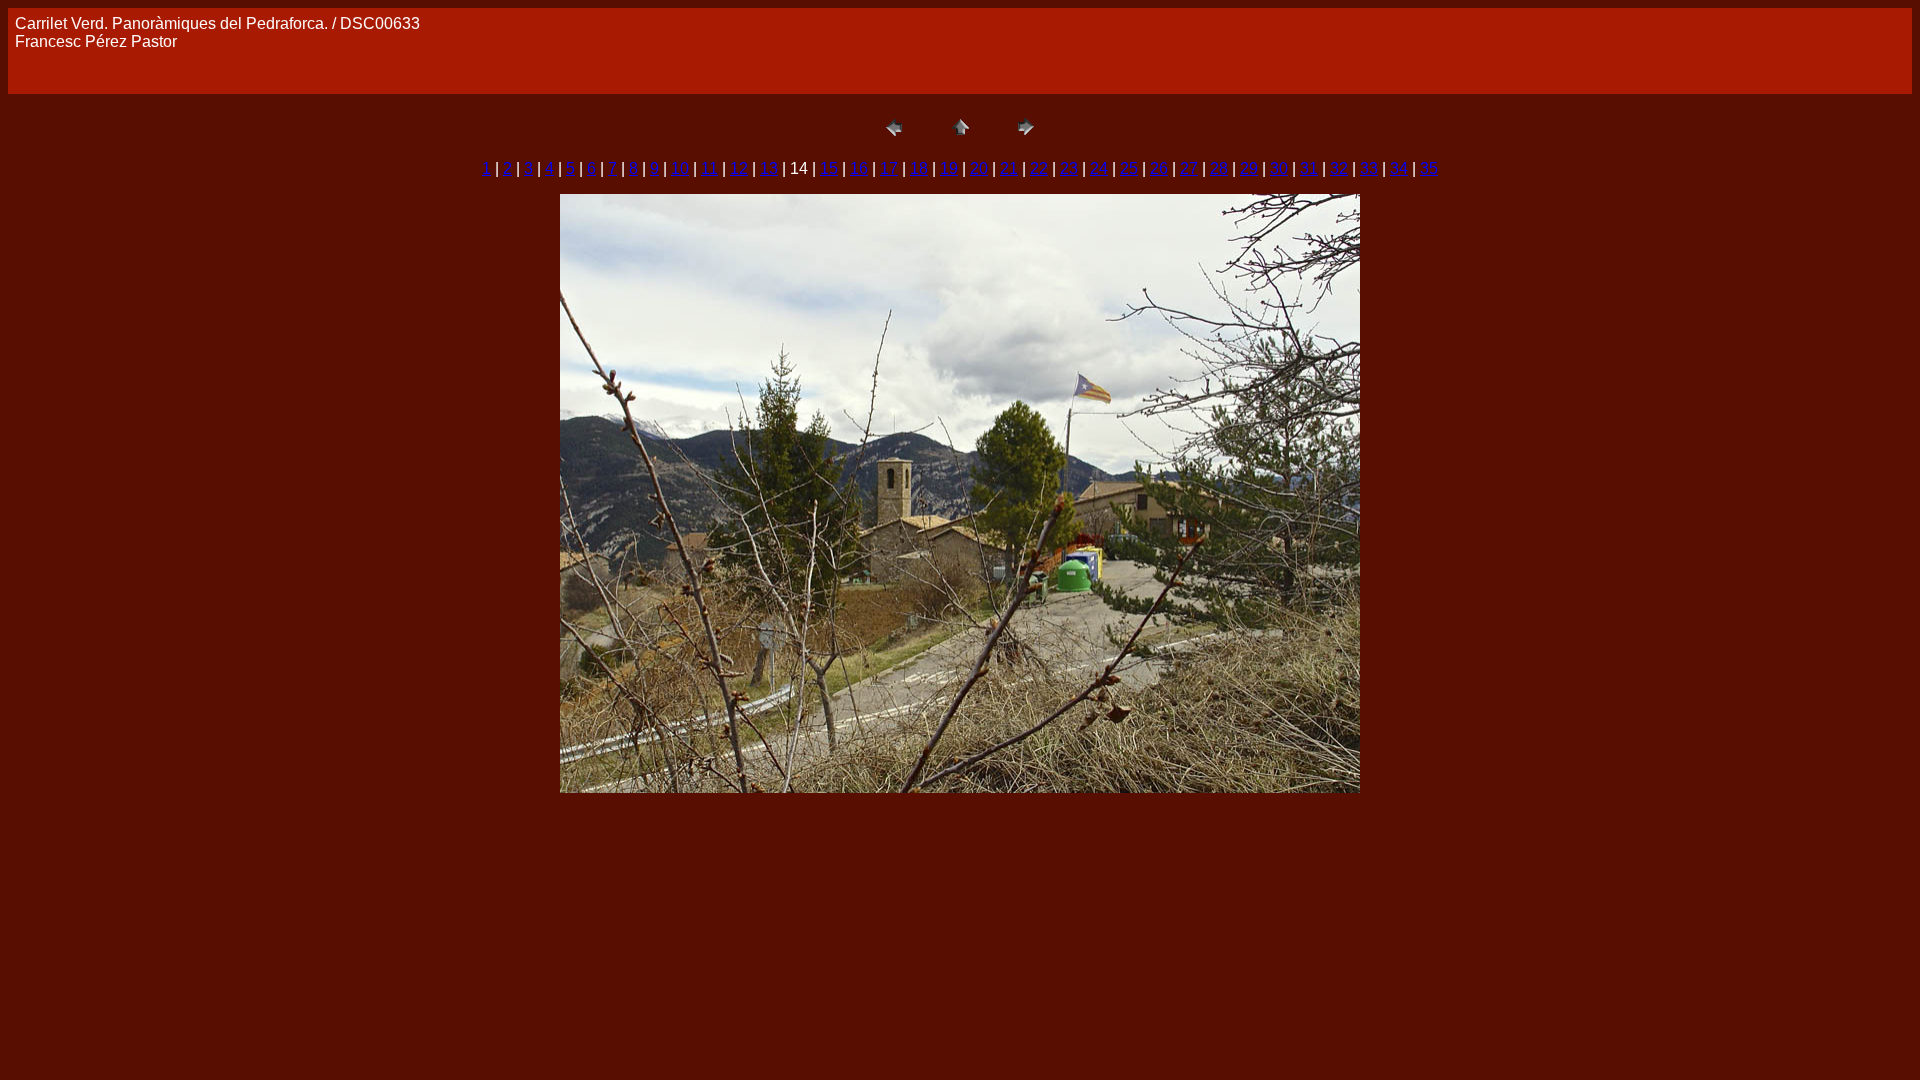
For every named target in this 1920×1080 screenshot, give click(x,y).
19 (949, 168)
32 (1339, 168)
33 (1369, 168)
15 (829, 168)
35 (1429, 168)
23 (1069, 168)
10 (680, 168)
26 (1159, 168)
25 (1129, 168)
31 (1309, 168)
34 (1399, 168)
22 (1039, 168)
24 (1099, 168)
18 (919, 168)
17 (889, 168)
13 (769, 168)
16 (859, 168)
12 (739, 168)
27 (1189, 168)
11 (709, 168)
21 (1009, 168)
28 (1219, 168)
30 (1279, 168)
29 (1249, 168)
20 (979, 168)
